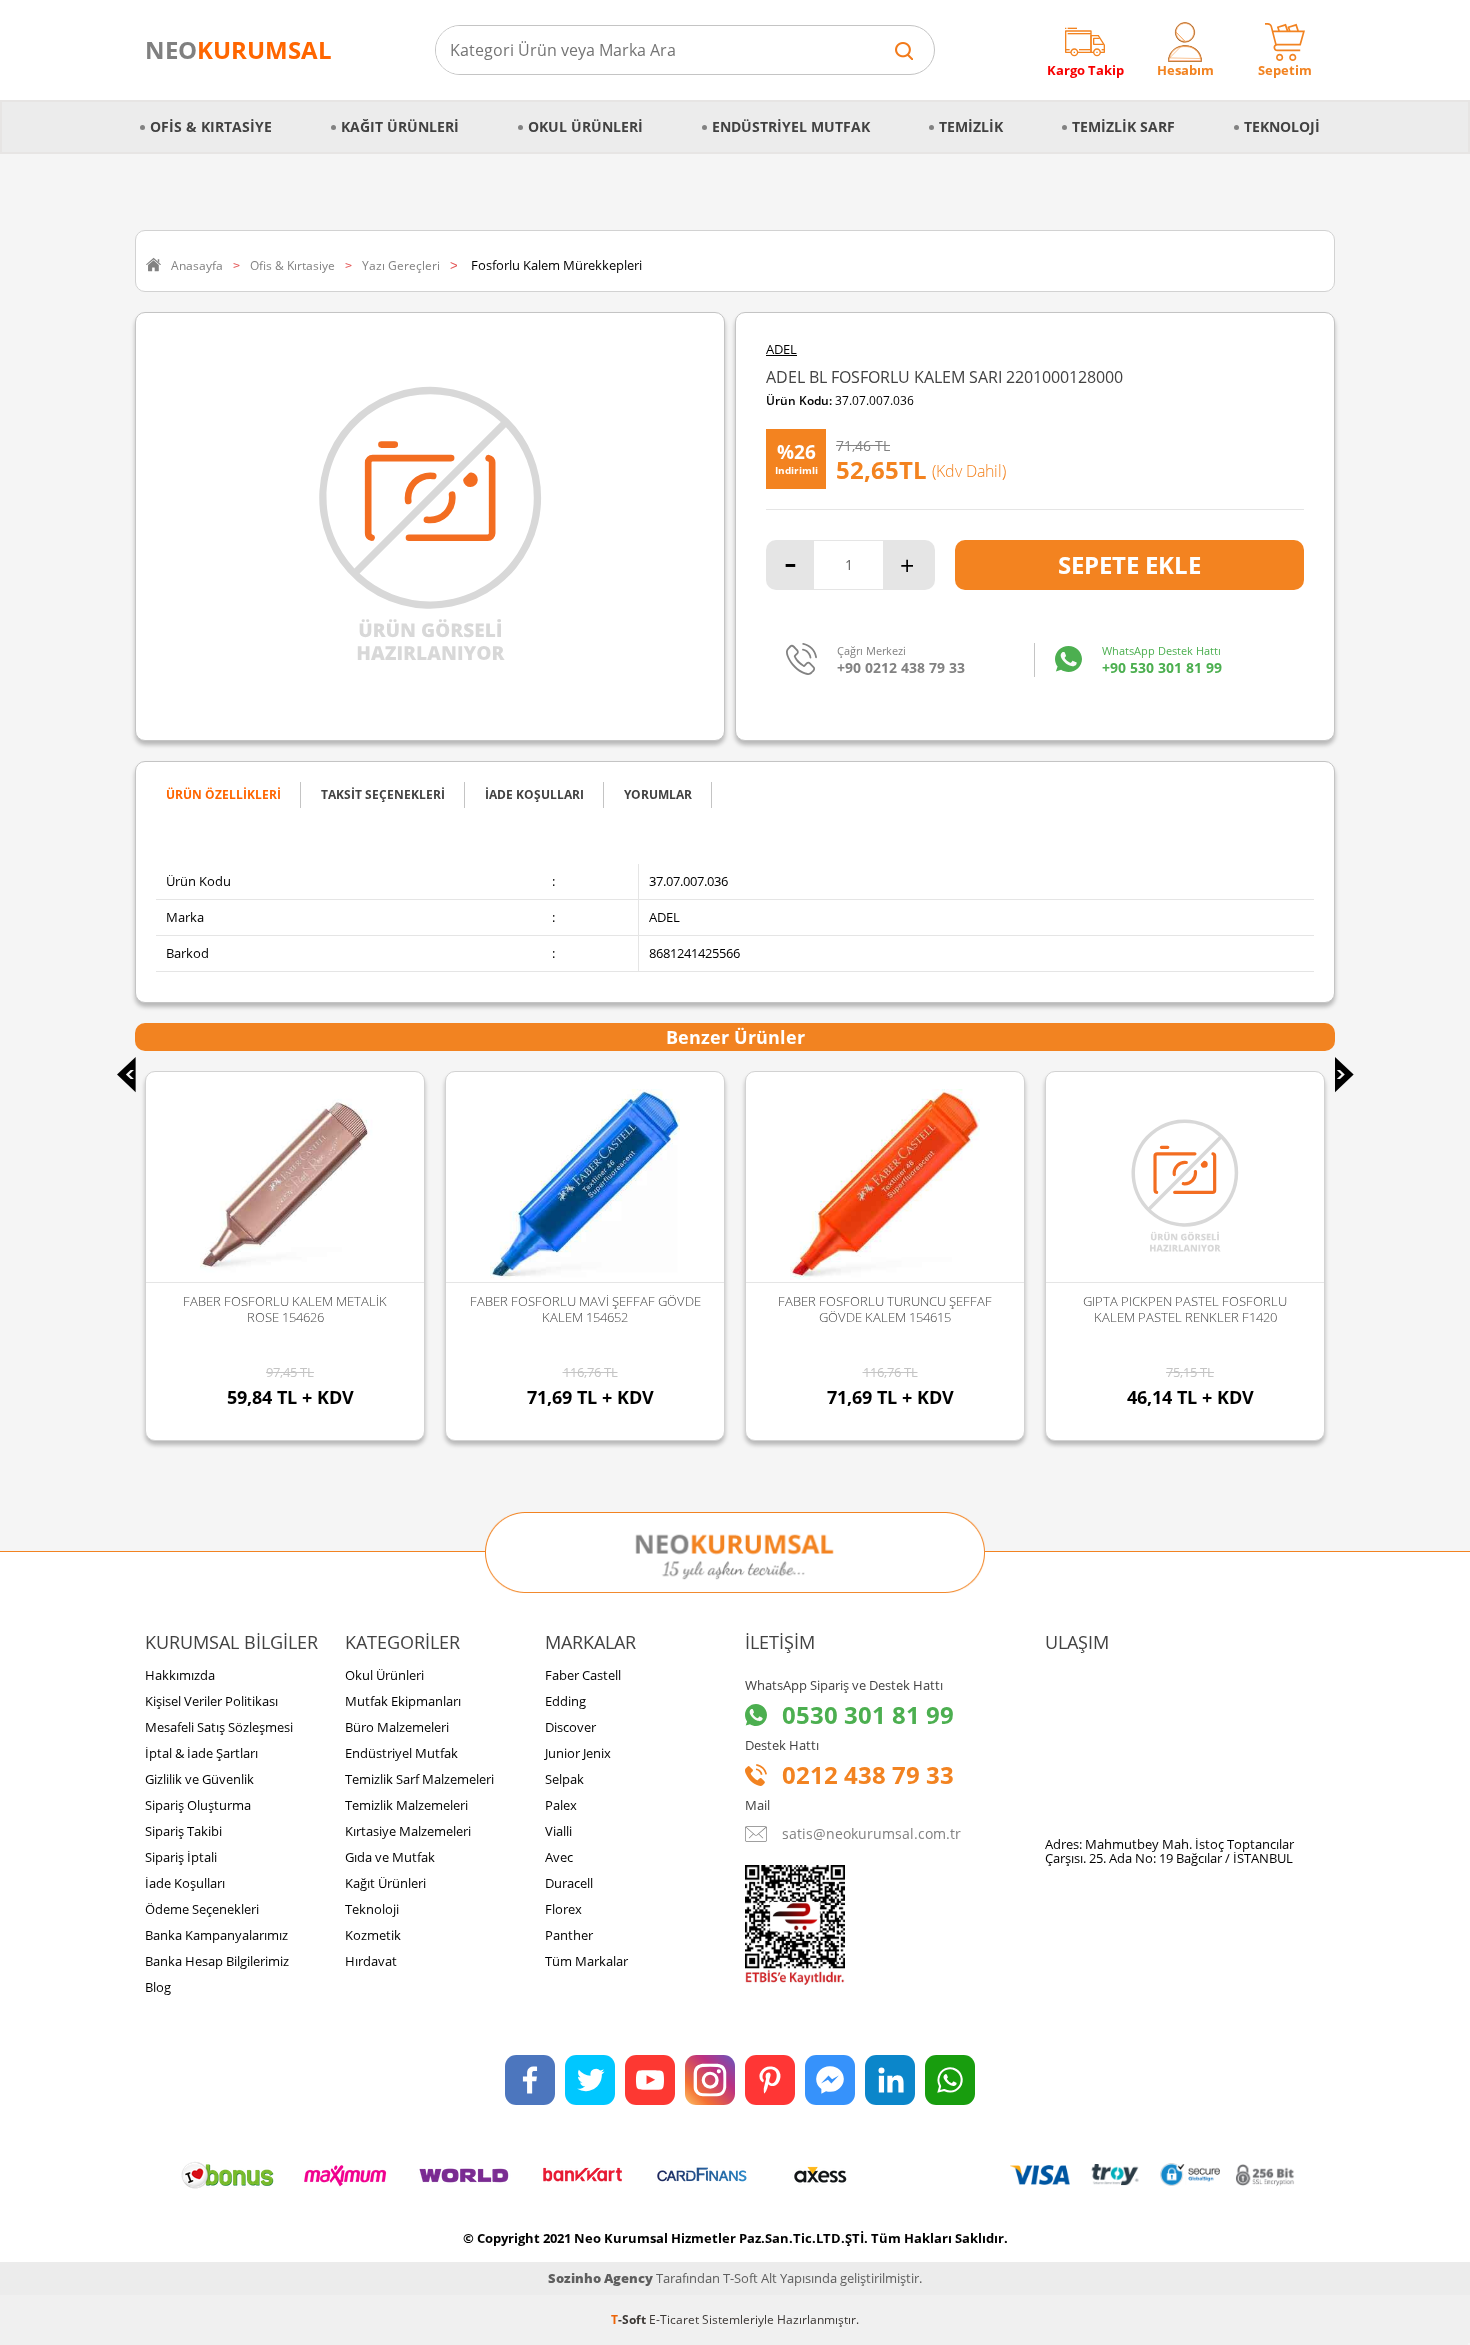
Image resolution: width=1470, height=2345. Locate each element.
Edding (565, 1701)
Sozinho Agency (600, 2278)
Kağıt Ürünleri (400, 126)
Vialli (558, 1831)
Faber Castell (583, 1675)
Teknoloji (1282, 126)
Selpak (564, 1779)
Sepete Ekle (1129, 564)
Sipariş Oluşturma (198, 1805)
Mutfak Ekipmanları (403, 1701)
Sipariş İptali (181, 1857)
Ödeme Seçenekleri (202, 1909)
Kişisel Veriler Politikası (211, 1701)
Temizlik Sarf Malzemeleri (419, 1779)
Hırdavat (371, 1961)
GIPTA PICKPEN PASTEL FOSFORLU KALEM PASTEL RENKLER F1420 (911, 1309)
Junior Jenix (578, 1753)
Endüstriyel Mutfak (791, 126)
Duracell (569, 1883)
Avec (559, 1857)
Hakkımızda (180, 1675)
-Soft (630, 2319)
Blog (158, 1987)
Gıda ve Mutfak (390, 1857)
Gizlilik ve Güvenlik (199, 1779)
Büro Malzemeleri (397, 1727)
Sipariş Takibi (183, 1831)
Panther (569, 1935)
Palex (561, 1805)
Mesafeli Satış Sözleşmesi (219, 1727)
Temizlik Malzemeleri (406, 1805)
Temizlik (971, 126)
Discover (570, 1727)
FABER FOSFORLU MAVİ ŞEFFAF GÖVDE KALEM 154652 (311, 1309)
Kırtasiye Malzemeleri (408, 1831)
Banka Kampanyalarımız (216, 1935)
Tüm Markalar (586, 1961)
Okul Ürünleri (585, 126)
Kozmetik (373, 1935)
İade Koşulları (185, 1883)
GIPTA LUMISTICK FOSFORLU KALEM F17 (1211, 1301)
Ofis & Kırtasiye (211, 126)
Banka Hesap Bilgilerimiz (217, 1961)
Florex (563, 1909)
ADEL (781, 349)
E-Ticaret (674, 2319)
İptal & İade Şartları (201, 1753)
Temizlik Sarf (1123, 126)
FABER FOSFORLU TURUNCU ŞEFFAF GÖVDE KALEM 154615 (611, 1309)
